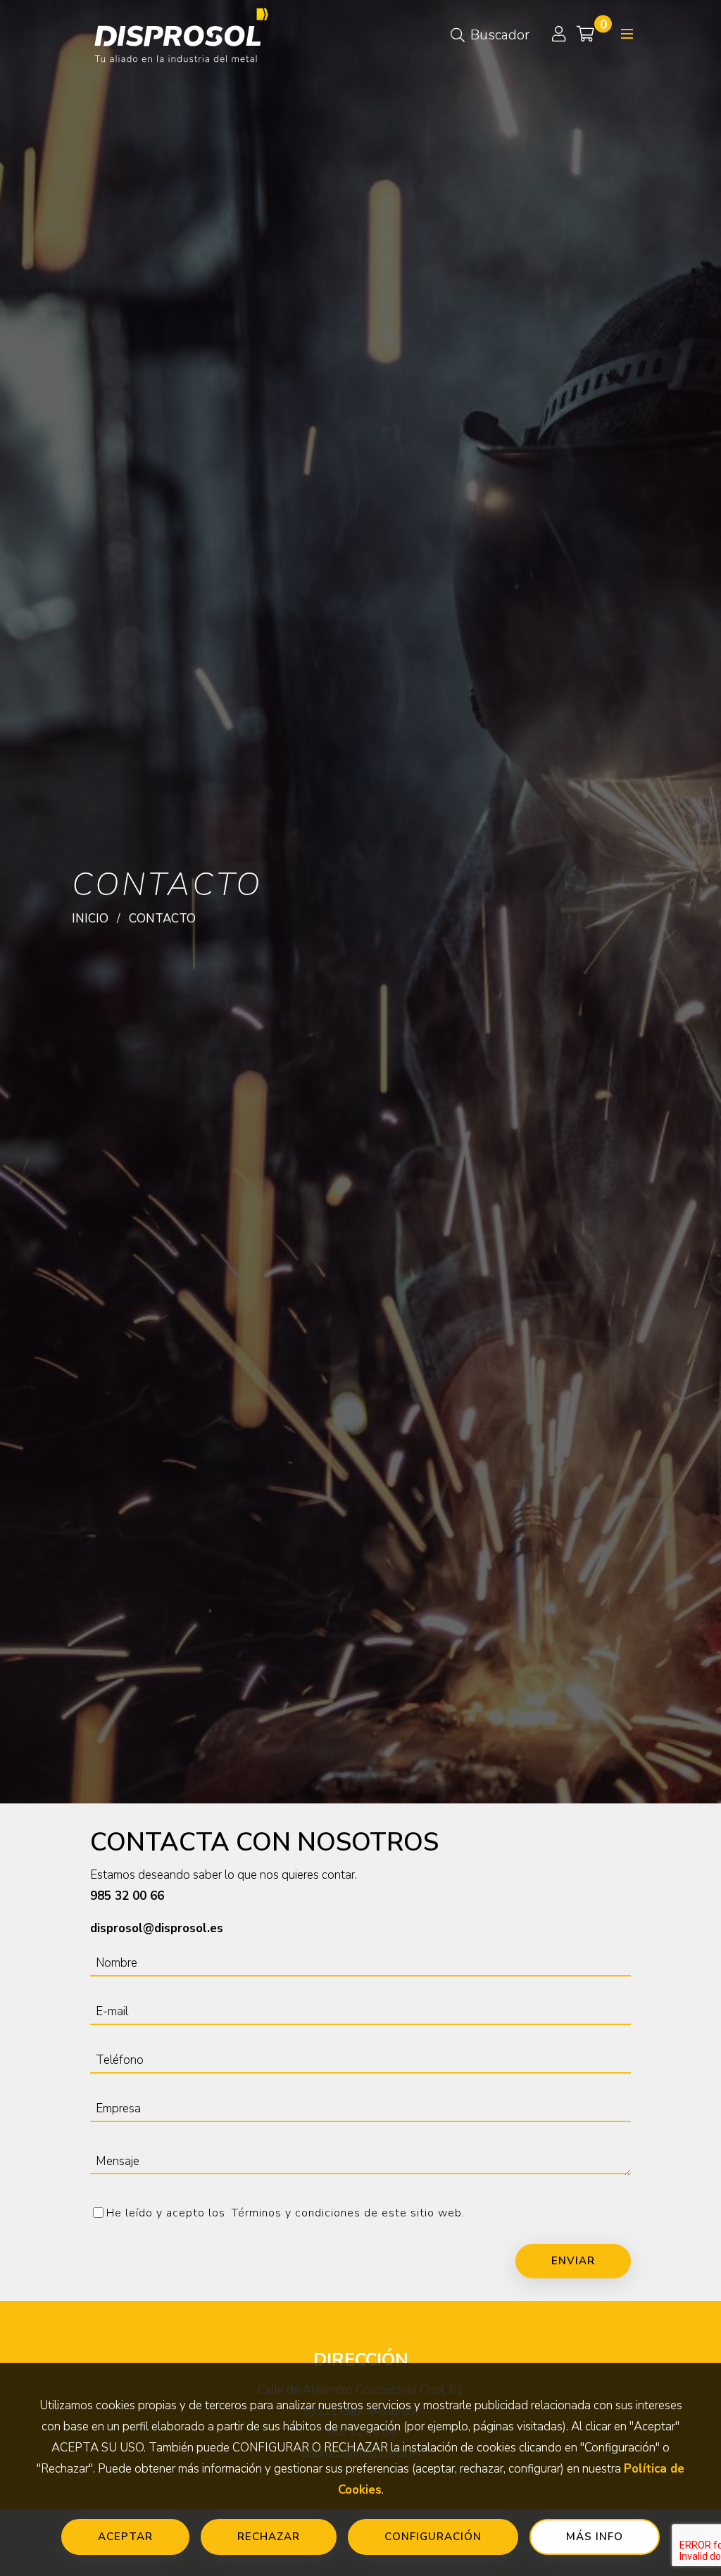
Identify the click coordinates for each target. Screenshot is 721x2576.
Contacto (162, 919)
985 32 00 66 (127, 1896)
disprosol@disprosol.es (157, 1928)
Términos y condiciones (298, 2213)
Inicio (90, 919)
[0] (585, 35)
